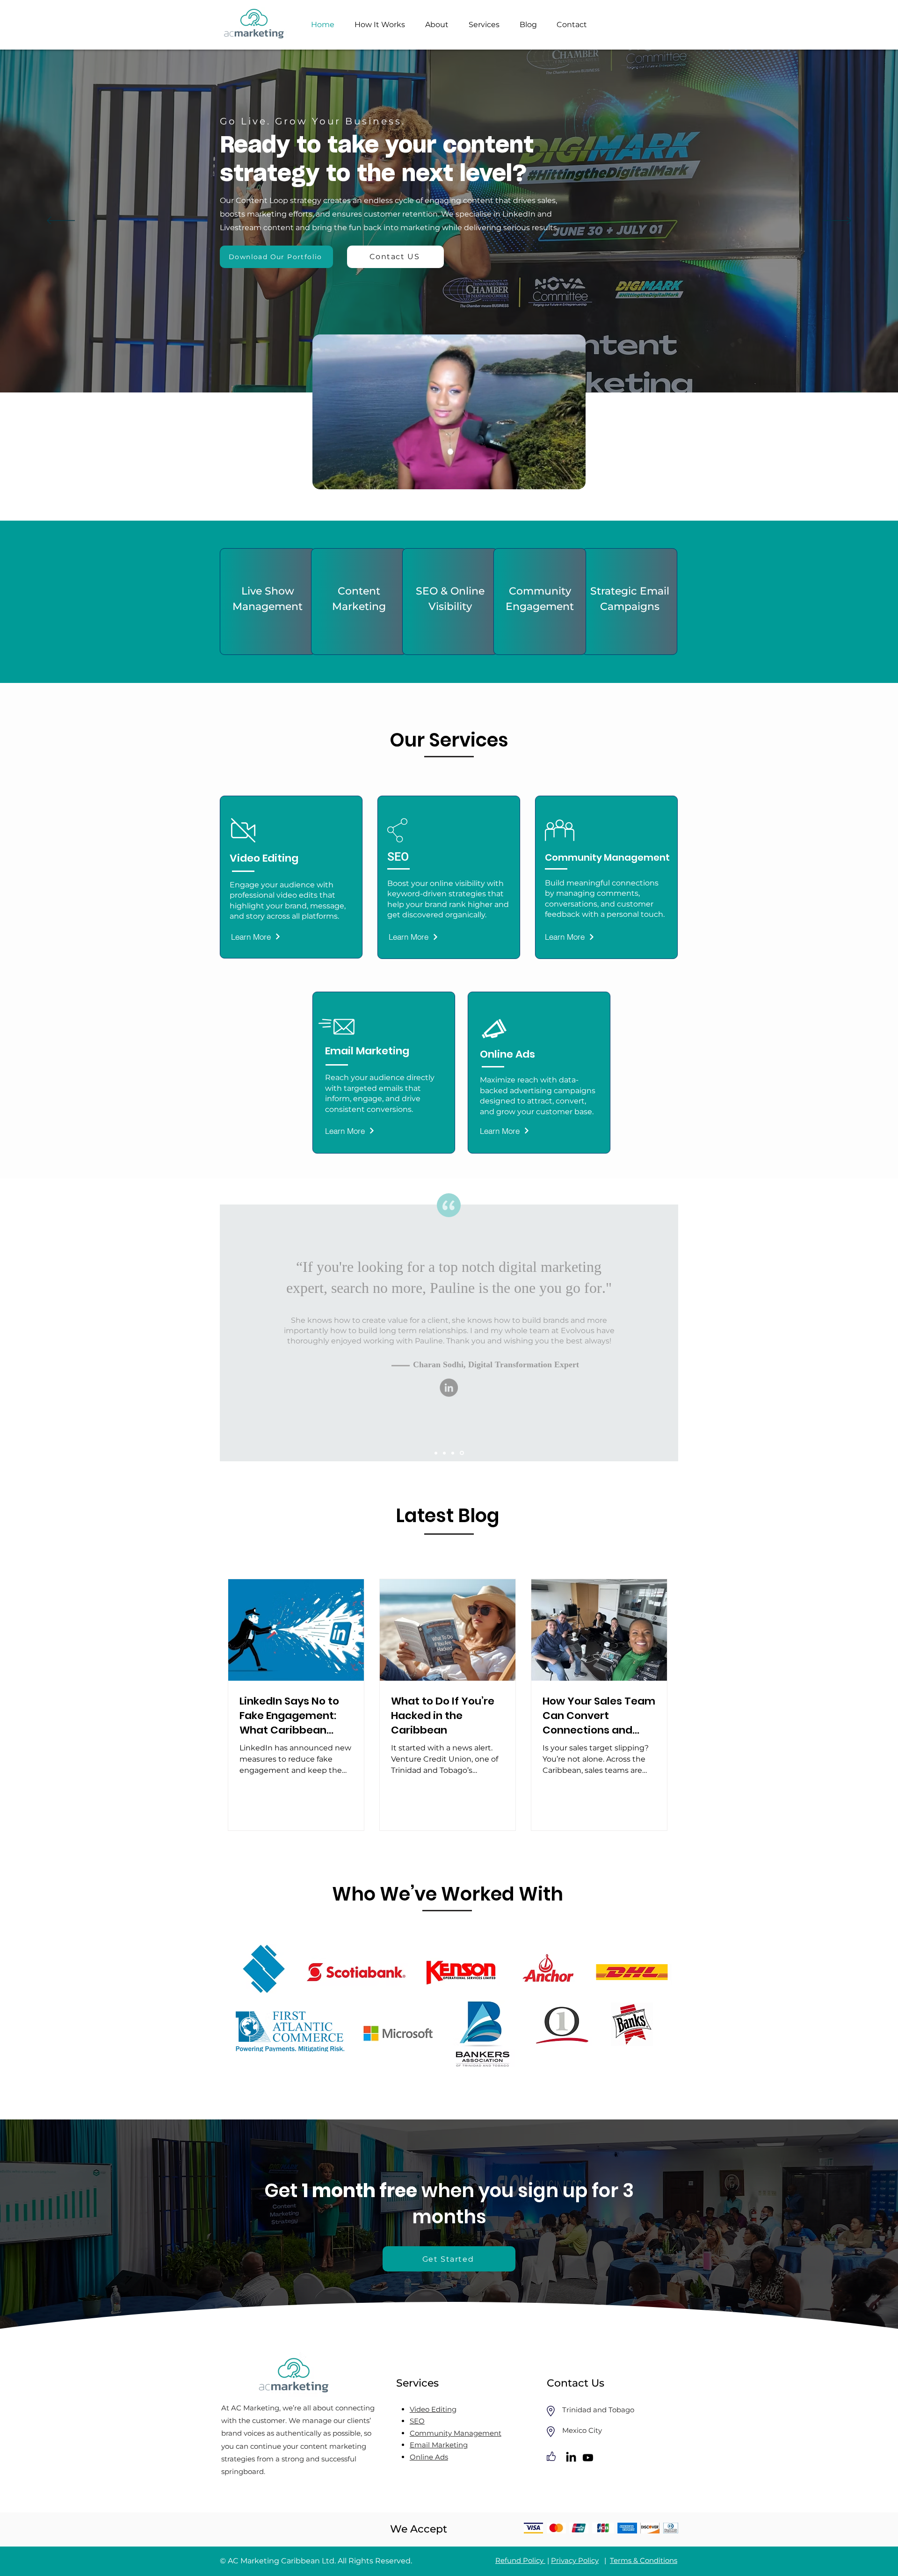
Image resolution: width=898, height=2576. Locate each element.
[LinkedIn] (438, 1405)
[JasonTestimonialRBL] (446, 1453)
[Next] (837, 221)
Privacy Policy (575, 2560)
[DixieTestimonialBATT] (463, 1453)
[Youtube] (588, 2458)
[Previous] (61, 221)
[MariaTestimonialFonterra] (437, 1453)
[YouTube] (460, 1405)
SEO (398, 857)
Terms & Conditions (644, 2560)
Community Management (456, 2433)
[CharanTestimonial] (454, 1453)
